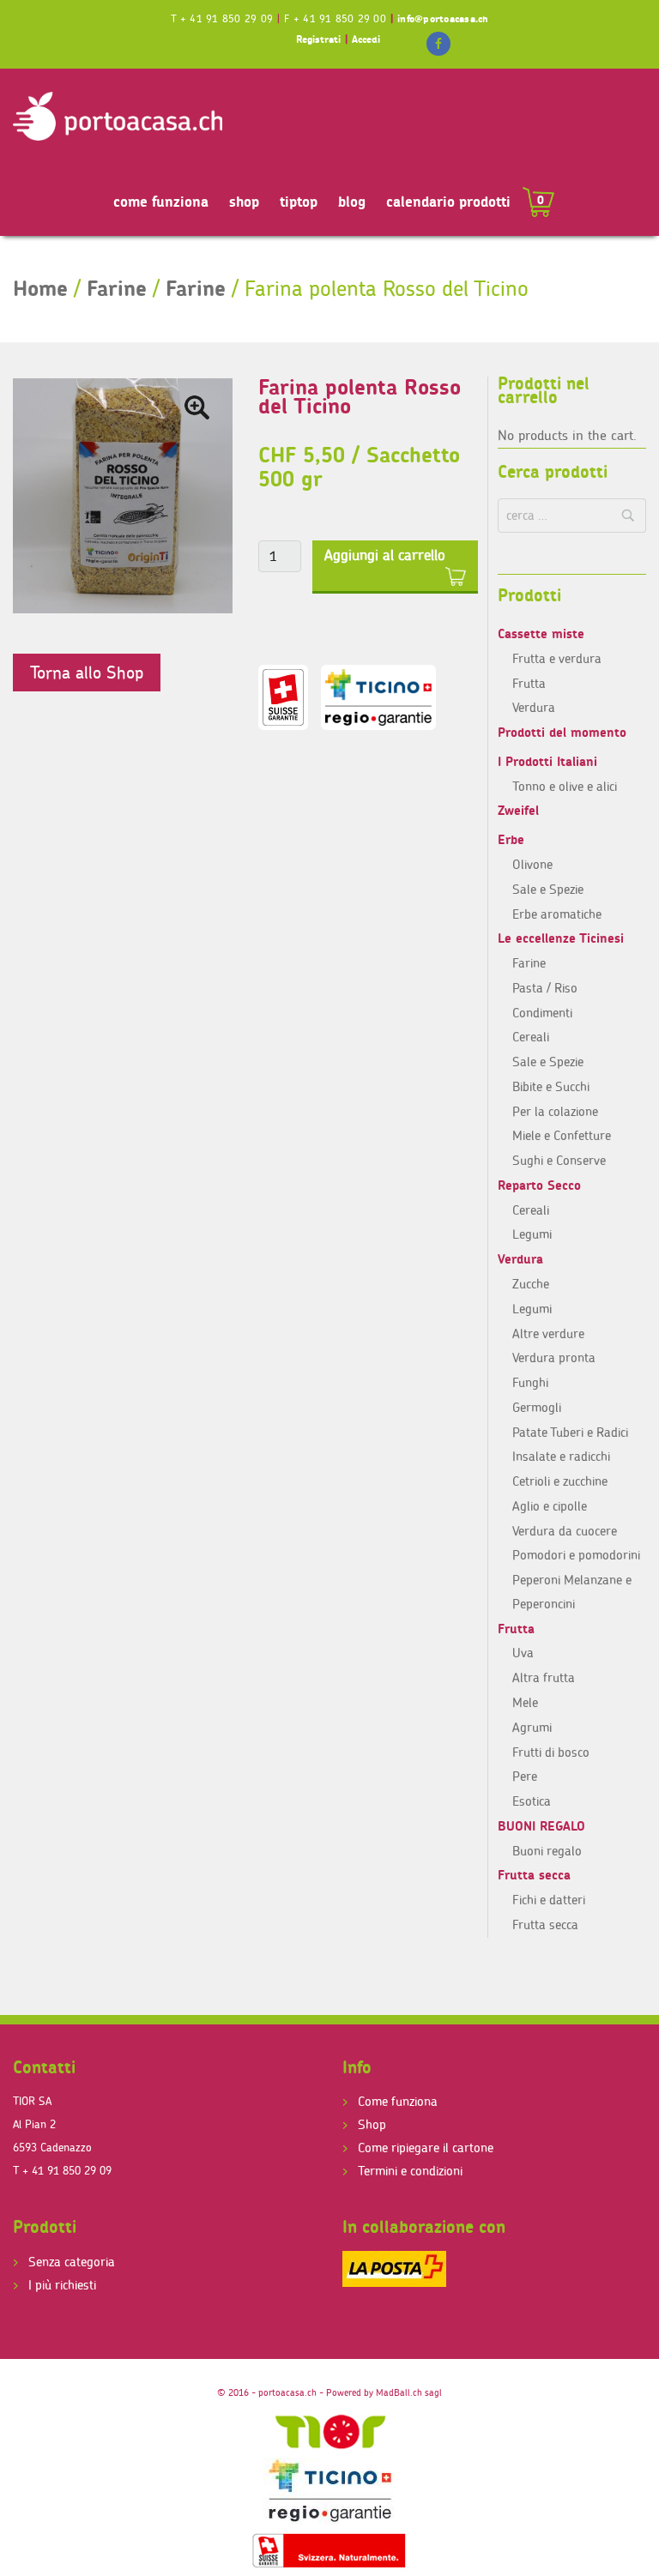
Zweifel (518, 810)
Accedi (366, 39)
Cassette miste (541, 633)
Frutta (529, 683)
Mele (525, 1702)
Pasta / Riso (545, 988)
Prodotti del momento (562, 732)
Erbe (511, 839)
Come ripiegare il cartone (426, 2148)
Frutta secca (534, 1875)
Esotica (532, 1801)
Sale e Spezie (548, 889)
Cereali (531, 1037)
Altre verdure (548, 1333)
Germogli (537, 1407)
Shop (372, 2124)
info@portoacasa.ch (443, 18)
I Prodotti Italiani (547, 761)
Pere (525, 1776)
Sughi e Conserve (559, 1160)
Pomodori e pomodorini (576, 1555)
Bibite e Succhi (551, 1086)
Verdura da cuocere (565, 1531)
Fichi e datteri (549, 1900)
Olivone (532, 864)
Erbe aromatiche (557, 914)
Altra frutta (544, 1677)
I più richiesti (62, 2285)
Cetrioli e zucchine (560, 1481)
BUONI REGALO (541, 1826)
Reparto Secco (539, 1185)
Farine (117, 288)
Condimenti (542, 1013)
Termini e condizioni (410, 2171)
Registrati (318, 39)
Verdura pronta (554, 1357)
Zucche (531, 1284)
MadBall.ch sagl (409, 2392)
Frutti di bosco (551, 1752)
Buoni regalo (547, 1851)
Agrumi (532, 1727)
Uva (523, 1653)
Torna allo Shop (87, 672)
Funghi (530, 1382)
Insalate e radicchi (561, 1456)
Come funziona (398, 2101)
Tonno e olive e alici (565, 786)
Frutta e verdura (557, 658)
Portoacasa (117, 117)
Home (40, 288)
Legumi (532, 1234)
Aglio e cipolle (550, 1506)
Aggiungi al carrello (385, 555)
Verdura (534, 707)
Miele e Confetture (562, 1135)
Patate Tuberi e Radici (570, 1432)
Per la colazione (555, 1111)
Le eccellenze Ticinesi (561, 938)
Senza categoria (72, 2262)
